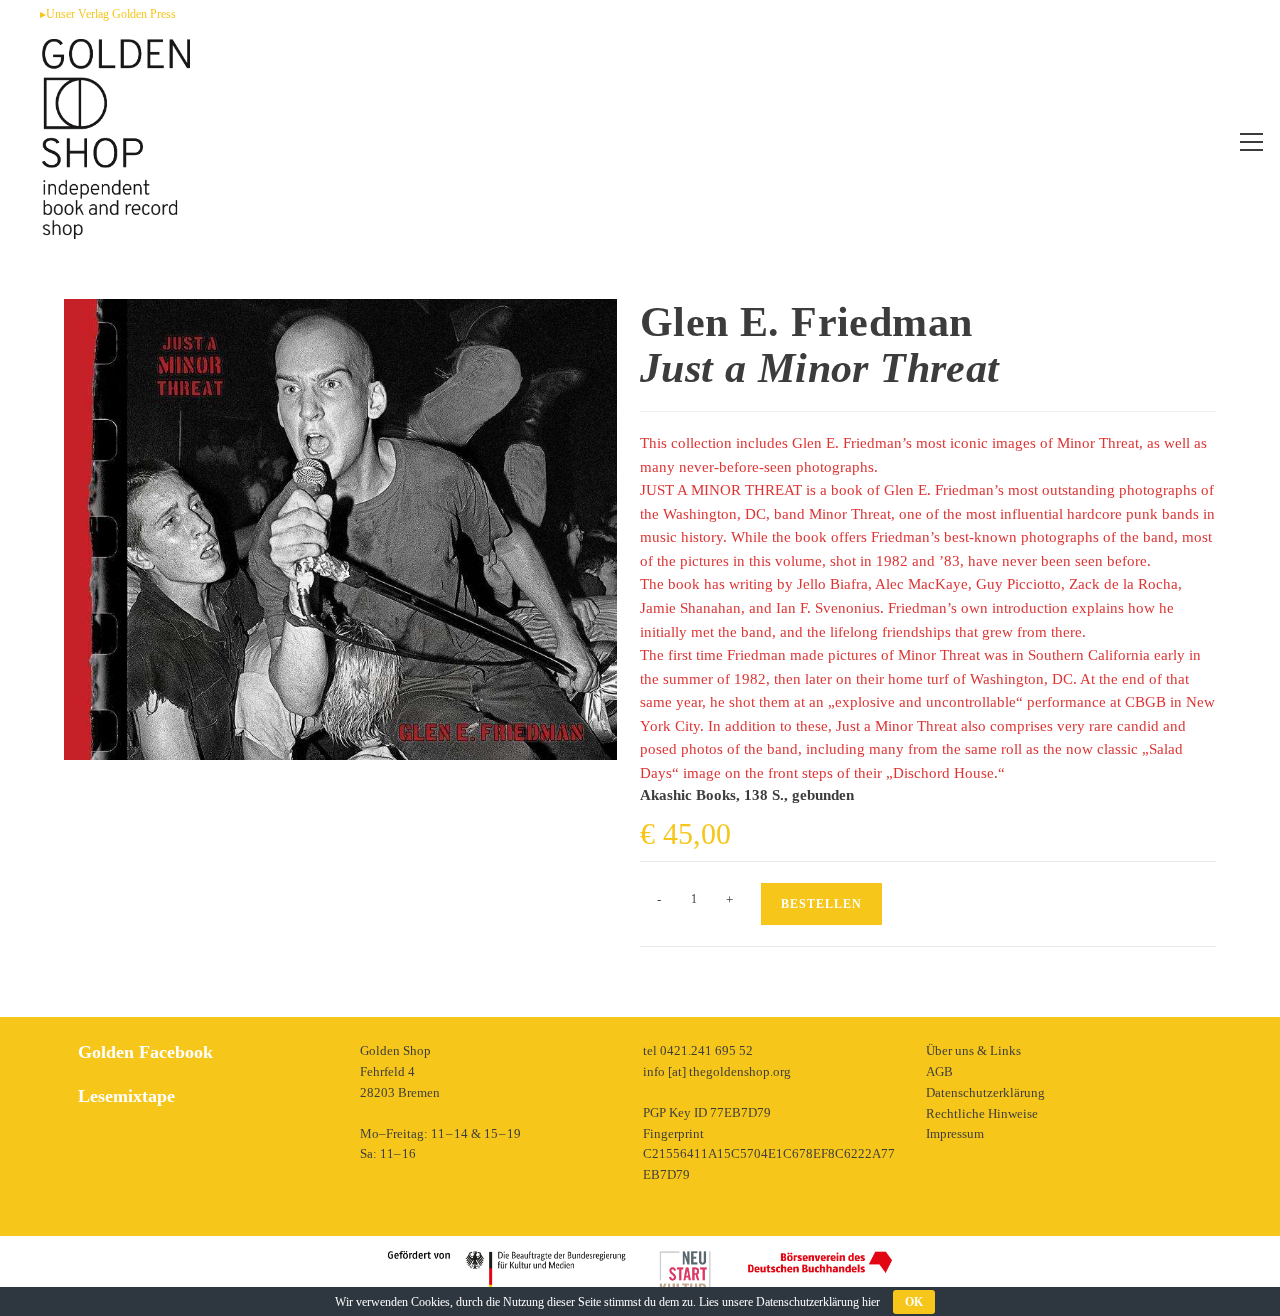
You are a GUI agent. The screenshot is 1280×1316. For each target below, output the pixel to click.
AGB (939, 1071)
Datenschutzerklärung (985, 1092)
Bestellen (821, 904)
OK (914, 1302)
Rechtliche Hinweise (982, 1113)
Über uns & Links (973, 1050)
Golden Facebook (145, 1052)
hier (871, 1302)
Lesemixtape (126, 1096)
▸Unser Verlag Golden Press (108, 14)
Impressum (955, 1133)
